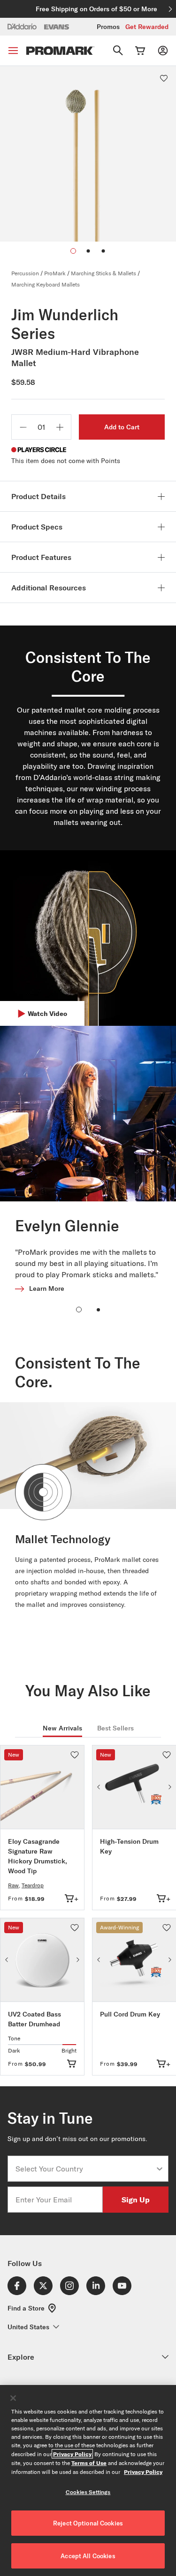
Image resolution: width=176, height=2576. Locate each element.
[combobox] (85, 2169)
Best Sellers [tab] (115, 1728)
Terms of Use (89, 2463)
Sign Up (136, 2199)
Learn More (47, 1288)
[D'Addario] (22, 26)
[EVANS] (57, 27)
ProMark (55, 273)
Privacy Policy (72, 2454)
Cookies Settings (88, 2492)
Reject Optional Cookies (88, 2523)
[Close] (13, 2398)
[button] (88, 251)
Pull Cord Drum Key (130, 2014)
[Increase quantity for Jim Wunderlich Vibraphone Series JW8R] (60, 427)
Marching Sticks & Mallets (103, 273)
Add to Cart (122, 427)
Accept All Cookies (88, 2556)
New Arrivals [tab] (62, 1728)
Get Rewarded (147, 27)
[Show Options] (160, 2169)
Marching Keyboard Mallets (46, 284)
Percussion (25, 273)
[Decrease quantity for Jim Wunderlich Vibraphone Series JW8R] (23, 427)
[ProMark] (60, 51)
